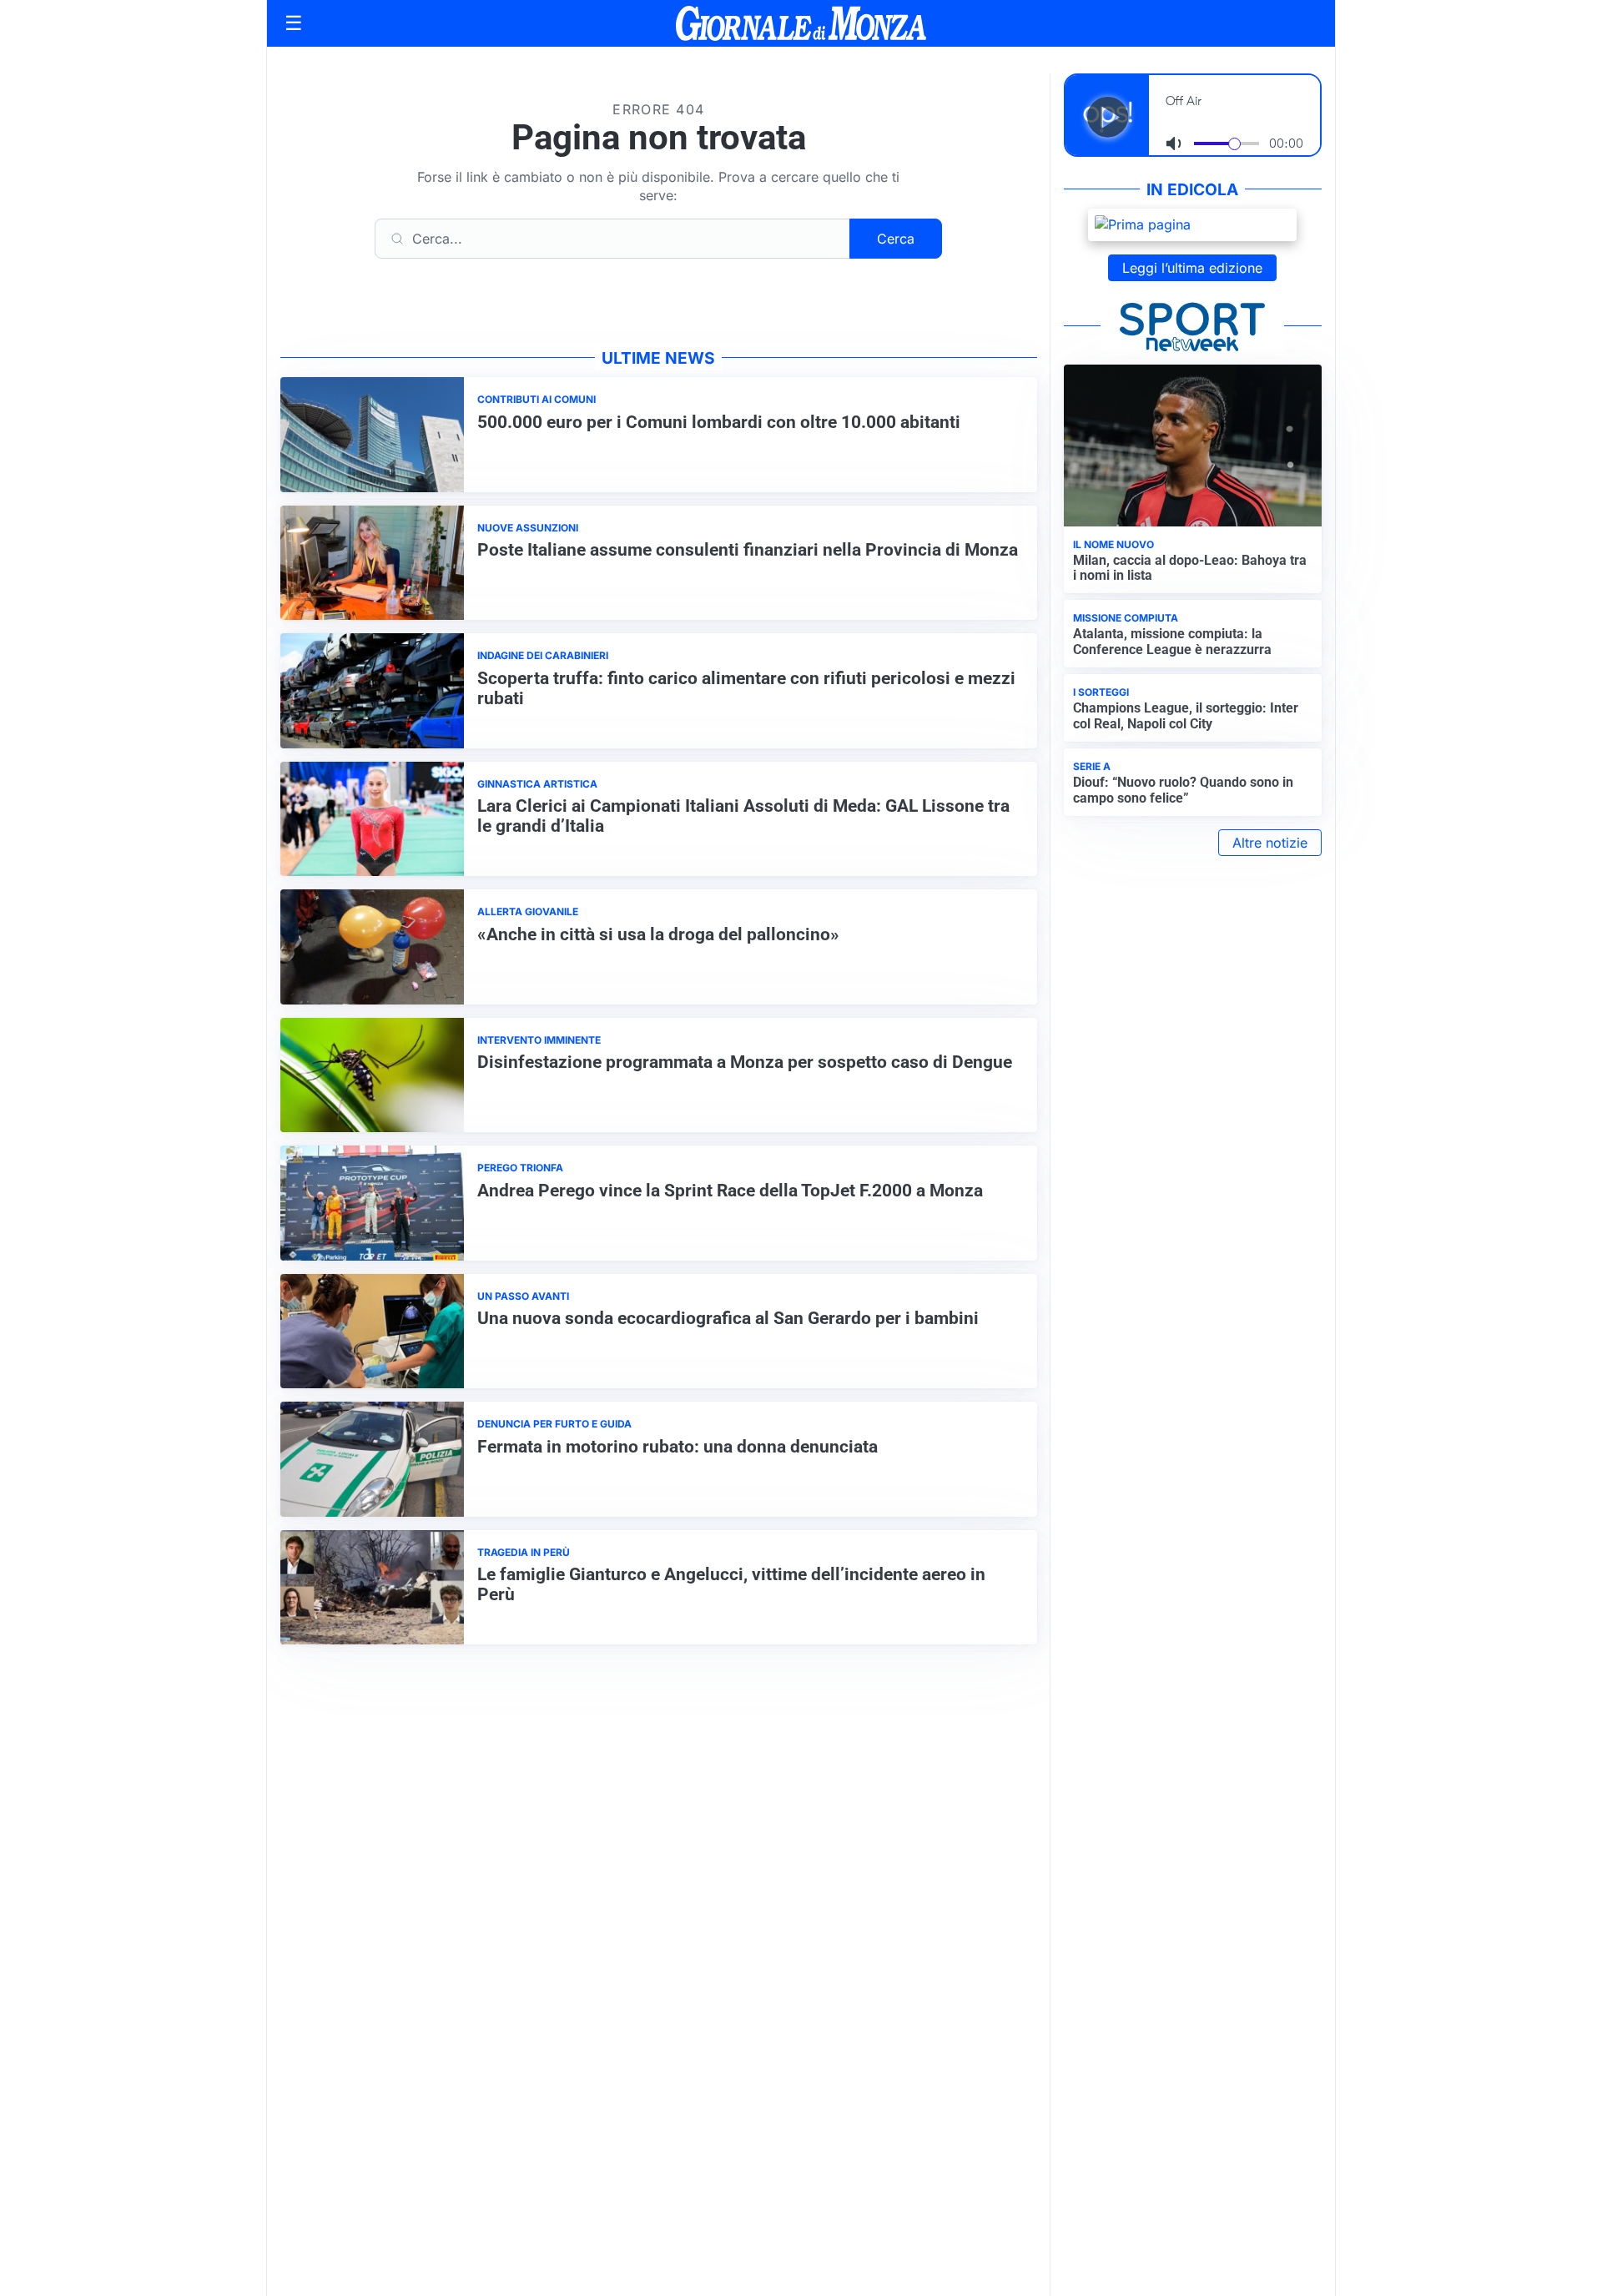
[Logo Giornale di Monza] (801, 23)
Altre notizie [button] (1270, 843)
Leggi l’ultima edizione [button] (1192, 268)
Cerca (896, 239)
